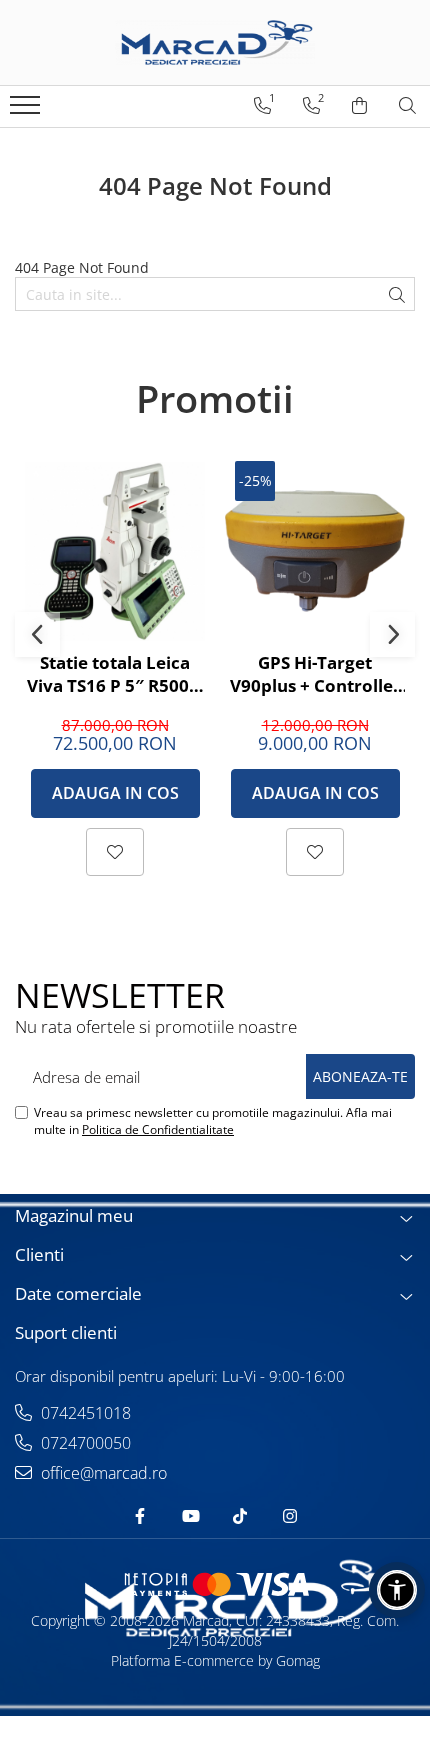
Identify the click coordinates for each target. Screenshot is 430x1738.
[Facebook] (140, 1516)
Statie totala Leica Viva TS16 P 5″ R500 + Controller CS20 (115, 674)
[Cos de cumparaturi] (359, 106)
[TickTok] (240, 1516)
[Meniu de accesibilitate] (397, 1590)
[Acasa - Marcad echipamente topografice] (215, 42)
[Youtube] (190, 1516)
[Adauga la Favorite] (115, 852)
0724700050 (84, 1443)
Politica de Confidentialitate (158, 1129)
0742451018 (84, 1413)
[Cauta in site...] (407, 106)
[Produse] (27, 111)
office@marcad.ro (102, 1473)
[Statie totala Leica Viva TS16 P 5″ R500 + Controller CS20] (115, 551)
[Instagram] (290, 1516)
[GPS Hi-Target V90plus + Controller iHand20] (315, 551)
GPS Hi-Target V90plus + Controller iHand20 (315, 674)
